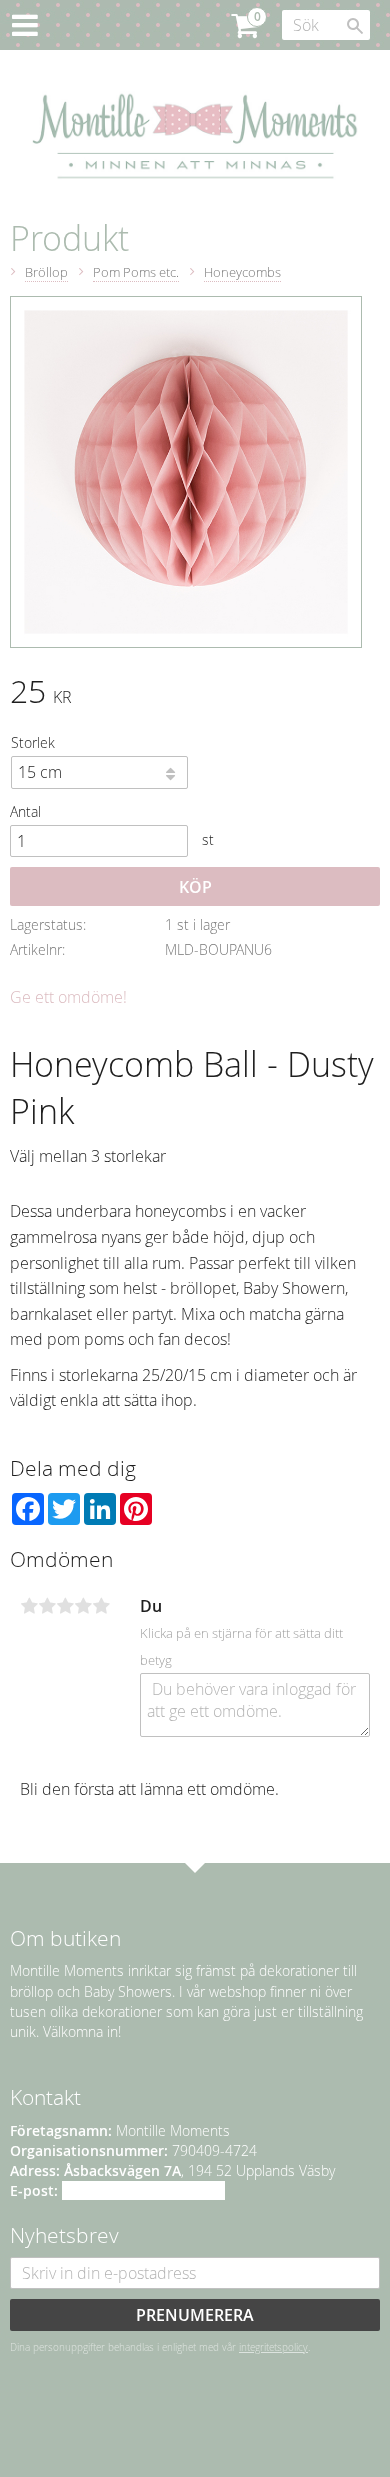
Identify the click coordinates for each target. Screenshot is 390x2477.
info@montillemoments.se (143, 2190)
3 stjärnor (65, 1606)
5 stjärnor (101, 1606)
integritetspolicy (273, 2347)
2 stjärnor (47, 1606)
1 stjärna (29, 1606)
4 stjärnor (83, 1606)
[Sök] (355, 26)
